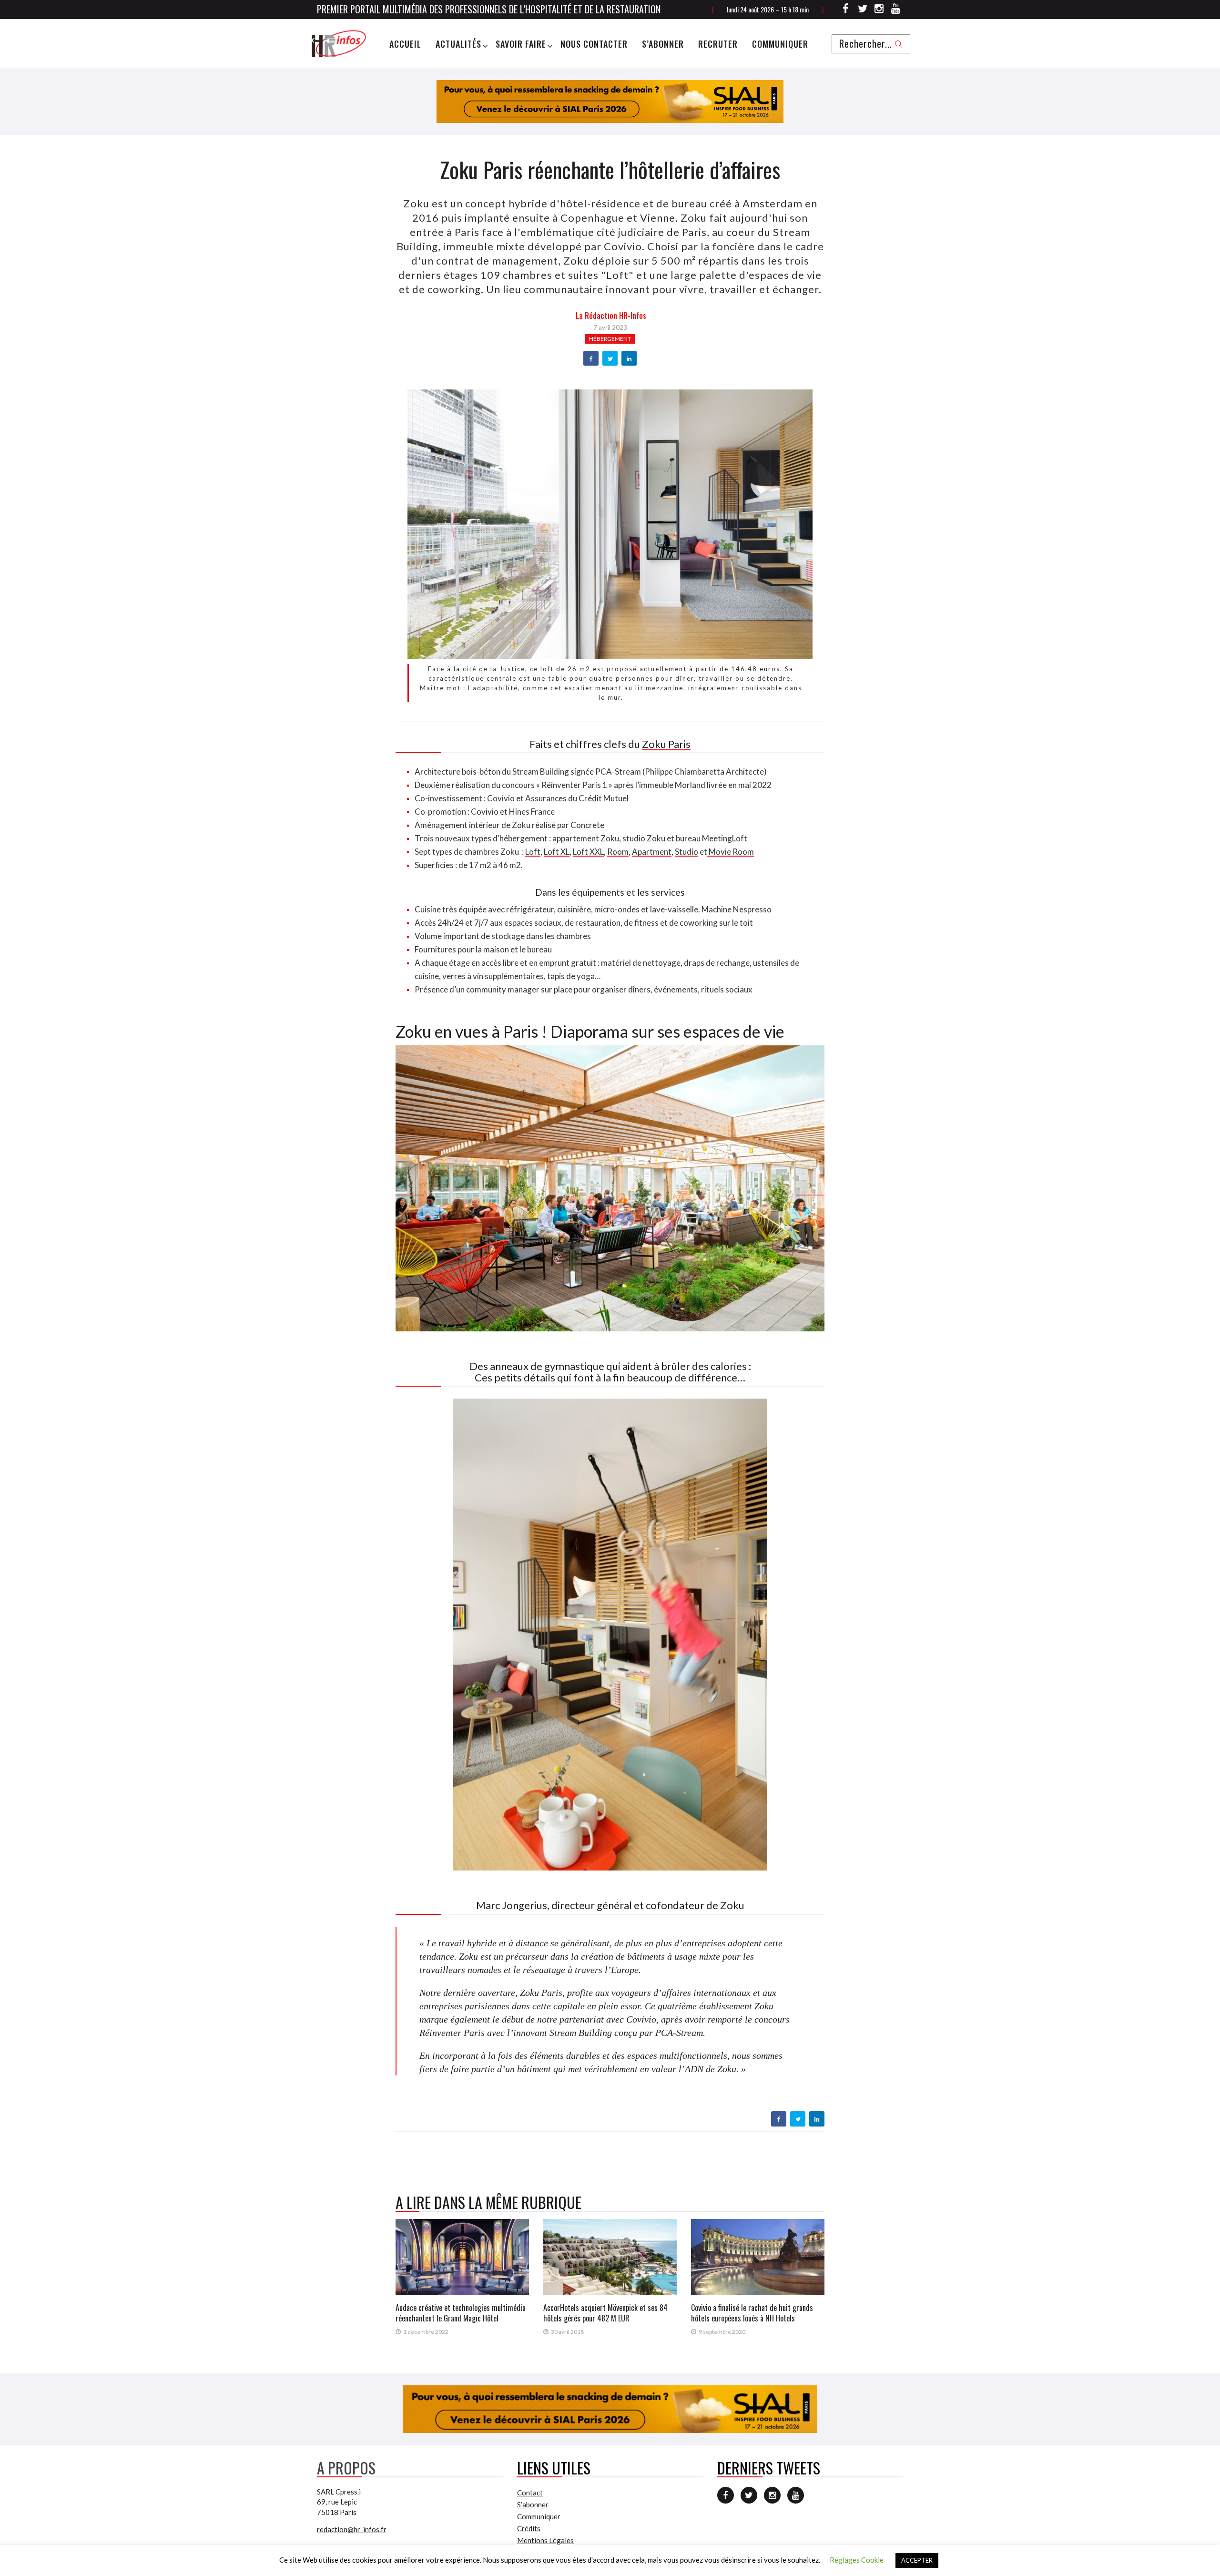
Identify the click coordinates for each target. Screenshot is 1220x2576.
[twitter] (610, 359)
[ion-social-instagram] (879, 10)
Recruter (718, 44)
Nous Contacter (594, 44)
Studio (686, 852)
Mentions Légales (545, 2540)
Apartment (652, 852)
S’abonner (663, 44)
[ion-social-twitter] (863, 10)
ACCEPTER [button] (917, 2560)
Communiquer (780, 44)
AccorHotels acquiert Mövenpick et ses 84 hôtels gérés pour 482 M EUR (605, 2313)
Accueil (405, 44)
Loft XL (557, 852)
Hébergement (610, 339)
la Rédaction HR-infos (611, 316)
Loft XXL (588, 852)
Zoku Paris (666, 744)
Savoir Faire (521, 44)
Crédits (529, 2528)
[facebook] (591, 359)
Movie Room (731, 852)
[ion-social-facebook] (846, 10)
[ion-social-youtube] (896, 10)
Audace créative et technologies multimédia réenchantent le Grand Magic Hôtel (461, 2313)
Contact (530, 2493)
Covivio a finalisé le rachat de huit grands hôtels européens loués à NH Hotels (752, 2313)
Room (618, 852)
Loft (533, 852)
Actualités (458, 44)
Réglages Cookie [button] (857, 2560)
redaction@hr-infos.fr (352, 2529)
